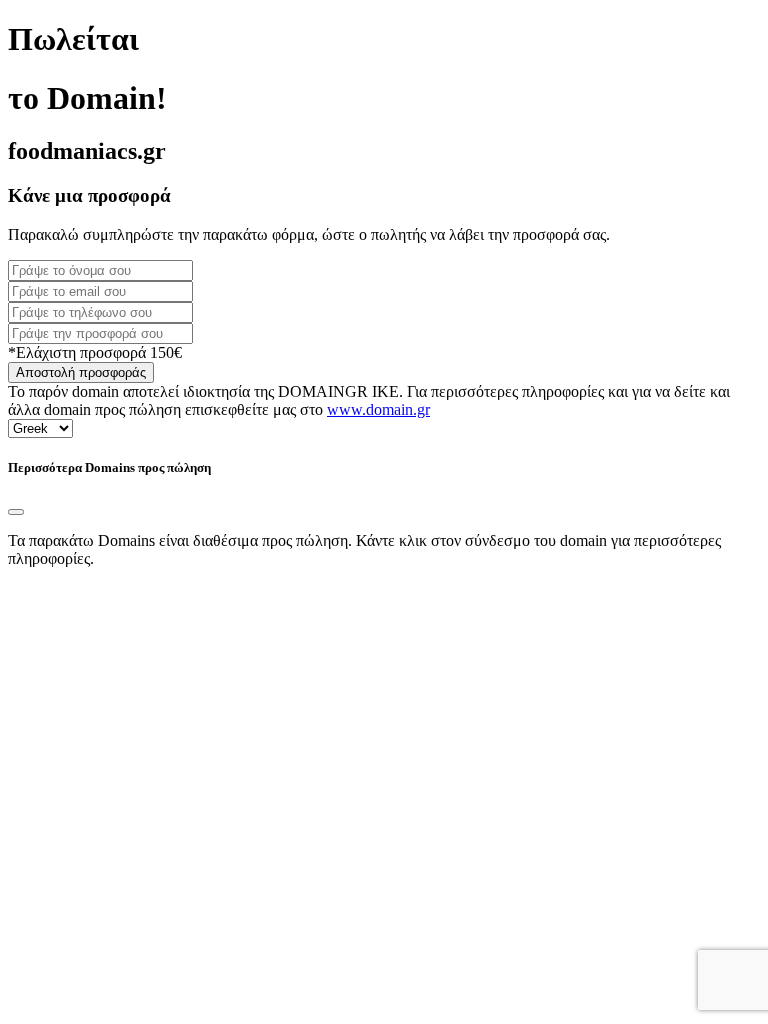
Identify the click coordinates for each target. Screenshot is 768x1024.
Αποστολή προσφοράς (81, 372)
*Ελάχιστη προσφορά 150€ (95, 352)
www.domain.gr (378, 409)
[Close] (16, 512)
